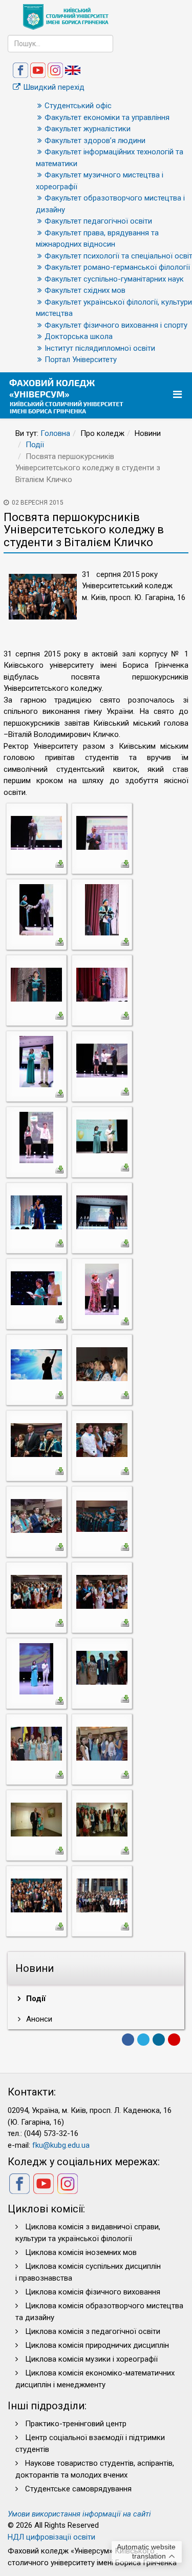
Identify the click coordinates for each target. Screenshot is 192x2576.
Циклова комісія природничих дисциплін (97, 2345)
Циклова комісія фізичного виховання (93, 2292)
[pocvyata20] (102, 1515)
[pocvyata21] (36, 1591)
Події (35, 445)
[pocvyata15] (36, 1364)
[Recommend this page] (174, 2040)
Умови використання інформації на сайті (79, 2514)
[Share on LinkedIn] (159, 2040)
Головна (55, 433)
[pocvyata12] (102, 1212)
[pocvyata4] (102, 909)
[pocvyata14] (102, 1289)
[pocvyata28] (102, 1819)
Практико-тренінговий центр (76, 2424)
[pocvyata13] (36, 1288)
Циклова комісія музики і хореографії (91, 2359)
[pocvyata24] (102, 1667)
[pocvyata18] (102, 1440)
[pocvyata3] (36, 909)
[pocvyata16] (102, 1364)
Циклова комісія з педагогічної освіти (93, 2331)
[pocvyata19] (36, 1515)
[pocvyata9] (36, 1137)
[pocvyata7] (36, 1061)
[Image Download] (59, 863)
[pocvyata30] (102, 1895)
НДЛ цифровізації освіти (51, 2537)
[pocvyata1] (36, 832)
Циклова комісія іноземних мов (81, 2252)
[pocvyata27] (36, 1819)
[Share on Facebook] (128, 2040)
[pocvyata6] (102, 984)
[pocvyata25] (36, 1743)
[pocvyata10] (102, 1136)
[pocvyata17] (36, 1440)
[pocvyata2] (102, 832)
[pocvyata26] (102, 1743)
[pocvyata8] (102, 1060)
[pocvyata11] (36, 1212)
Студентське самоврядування (78, 2489)
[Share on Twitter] (143, 2040)
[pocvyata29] (36, 1895)
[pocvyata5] (36, 984)
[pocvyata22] (102, 1591)
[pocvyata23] (36, 1668)
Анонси (38, 2019)
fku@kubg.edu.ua (61, 2145)
